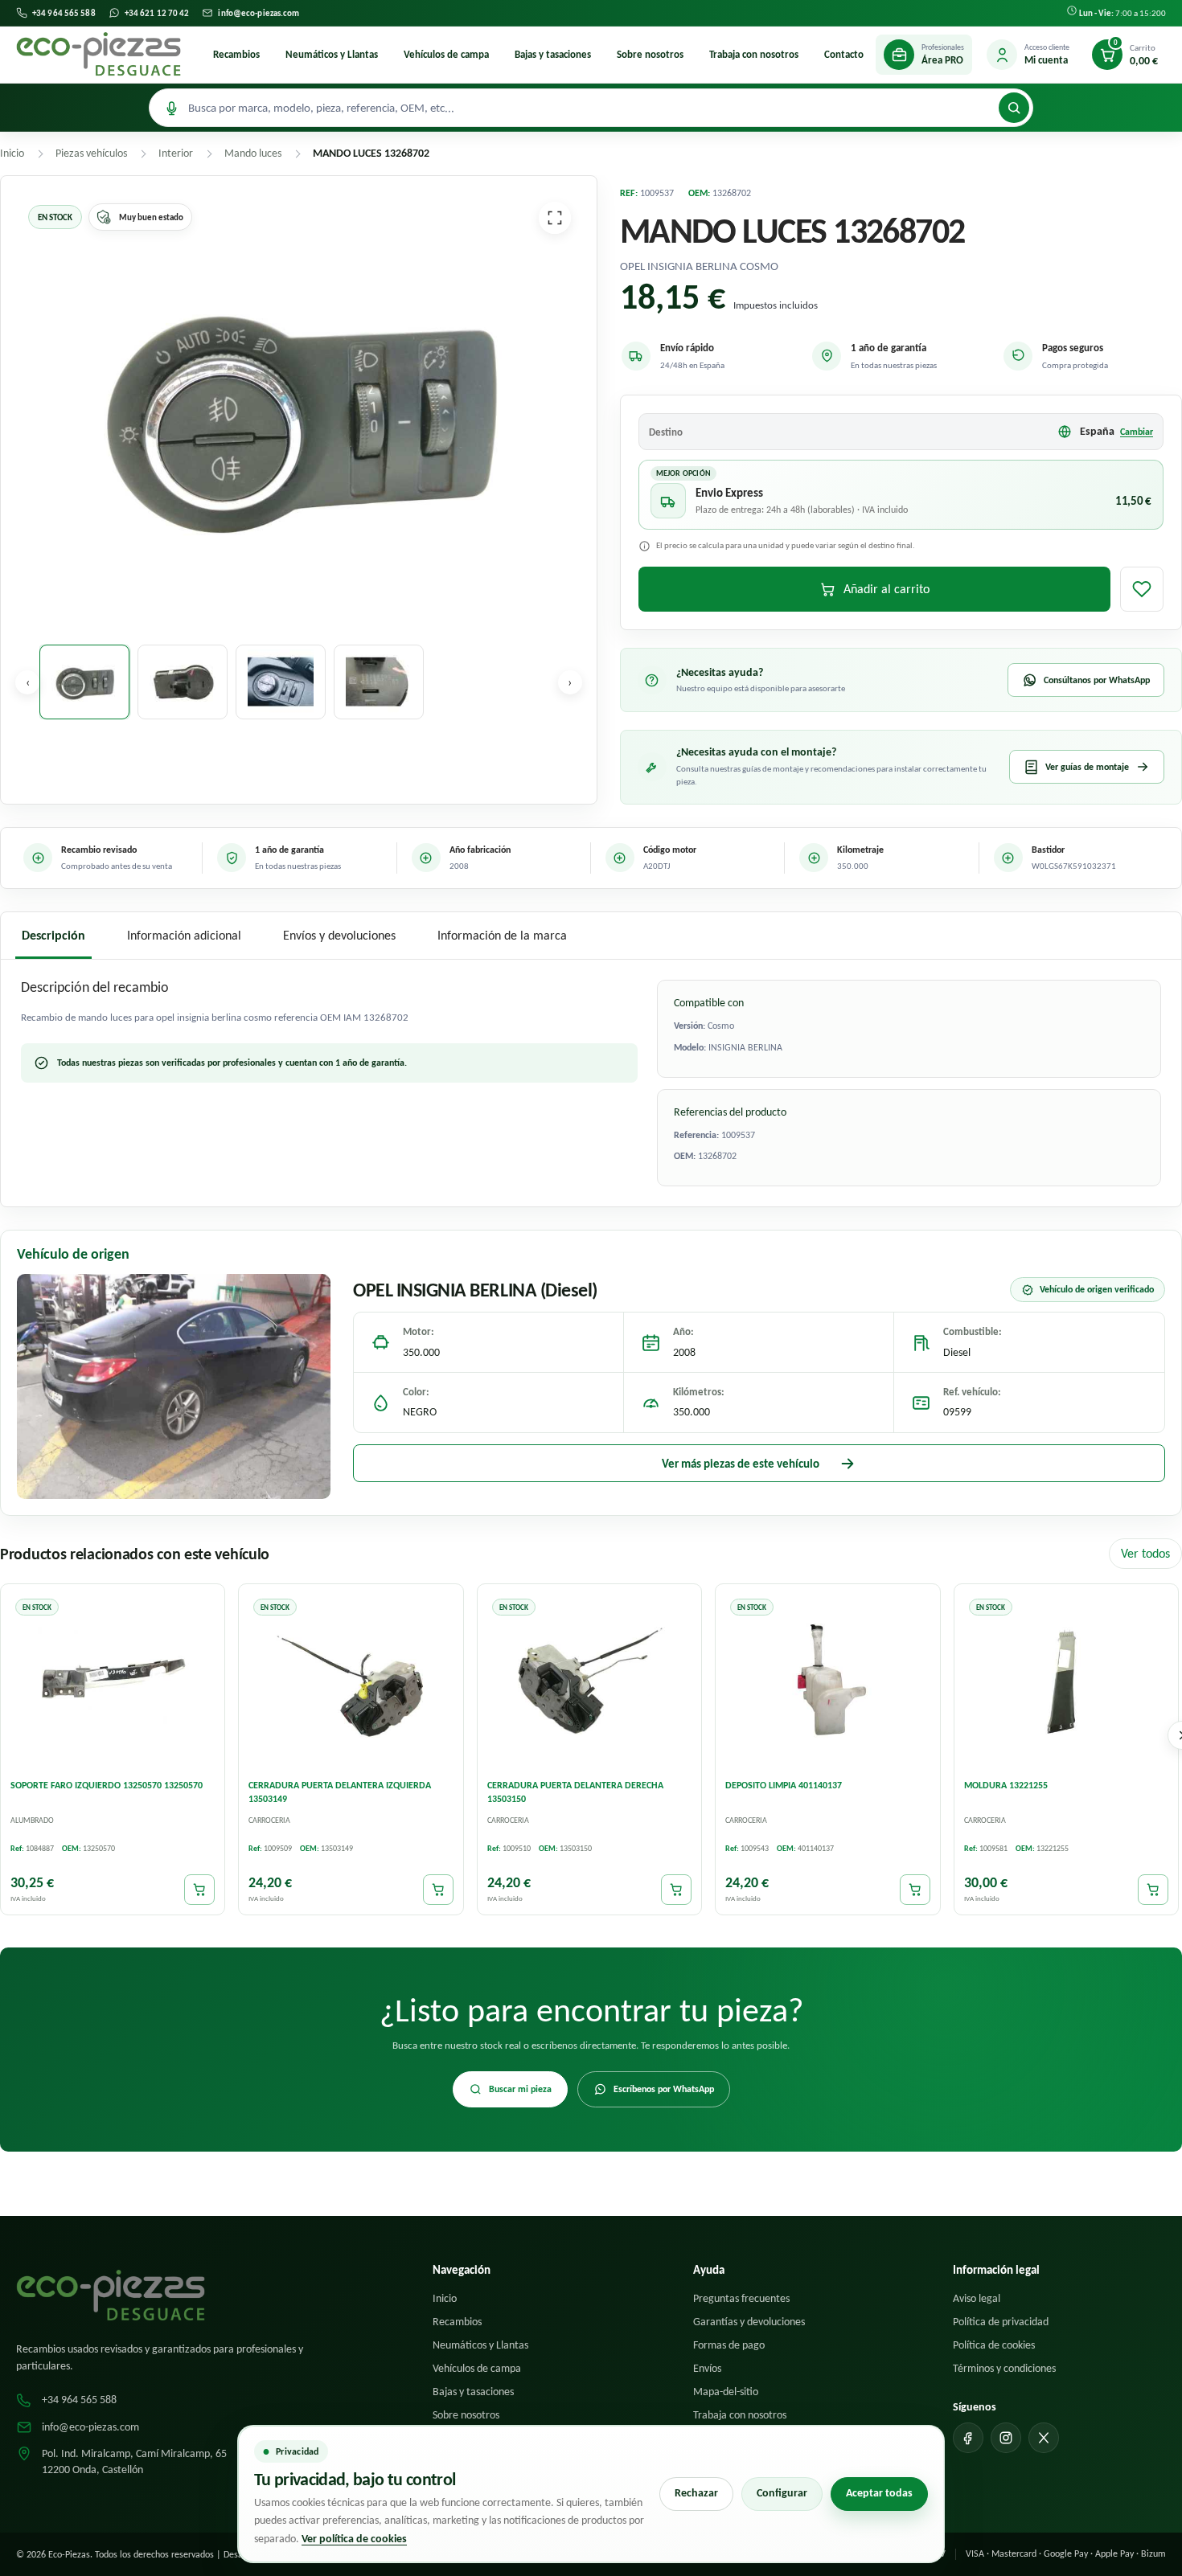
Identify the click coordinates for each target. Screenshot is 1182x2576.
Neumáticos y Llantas (332, 54)
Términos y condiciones (1004, 2368)
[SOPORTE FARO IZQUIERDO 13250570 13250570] (113, 1680)
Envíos (707, 2368)
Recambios (236, 54)
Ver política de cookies (354, 2539)
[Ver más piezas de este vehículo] (174, 1386)
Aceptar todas (879, 2493)
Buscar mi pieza (520, 2089)
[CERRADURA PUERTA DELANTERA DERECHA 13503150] (589, 1680)
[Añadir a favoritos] (1142, 589)
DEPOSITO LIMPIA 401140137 (784, 1785)
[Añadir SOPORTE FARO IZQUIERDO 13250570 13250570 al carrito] (199, 1890)
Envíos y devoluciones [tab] (339, 935)
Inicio (445, 2298)
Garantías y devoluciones (749, 2322)
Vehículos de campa (446, 54)
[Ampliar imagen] (555, 218)
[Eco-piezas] (98, 55)
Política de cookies (994, 2345)
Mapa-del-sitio (726, 2392)
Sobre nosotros (650, 54)
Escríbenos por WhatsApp (664, 2089)
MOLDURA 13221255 (1006, 1785)
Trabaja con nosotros (754, 54)
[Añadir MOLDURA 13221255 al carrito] (1153, 1890)
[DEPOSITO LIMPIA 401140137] (827, 1680)
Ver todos (1145, 1553)
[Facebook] (968, 2438)
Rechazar (696, 2493)
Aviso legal (977, 2298)
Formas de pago (729, 2345)
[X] (1044, 2438)
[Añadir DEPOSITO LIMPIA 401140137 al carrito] (915, 1890)
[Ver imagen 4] (379, 682)
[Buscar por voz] (171, 108)
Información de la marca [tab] (502, 935)
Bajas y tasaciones (553, 54)
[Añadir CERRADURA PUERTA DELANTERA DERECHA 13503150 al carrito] (676, 1890)
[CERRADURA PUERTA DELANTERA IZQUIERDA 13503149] (351, 1680)
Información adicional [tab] (184, 935)
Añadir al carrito (886, 589)
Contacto (844, 54)
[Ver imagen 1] (84, 682)
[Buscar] (1014, 108)
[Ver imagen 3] (281, 682)
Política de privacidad (1001, 2322)
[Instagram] (1006, 2438)
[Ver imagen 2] (183, 682)
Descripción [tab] (53, 935)
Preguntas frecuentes (741, 2298)
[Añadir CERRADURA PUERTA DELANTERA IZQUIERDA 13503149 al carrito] (438, 1890)
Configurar (782, 2493)
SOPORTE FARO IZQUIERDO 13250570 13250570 (107, 1785)
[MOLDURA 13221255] (1066, 1680)
